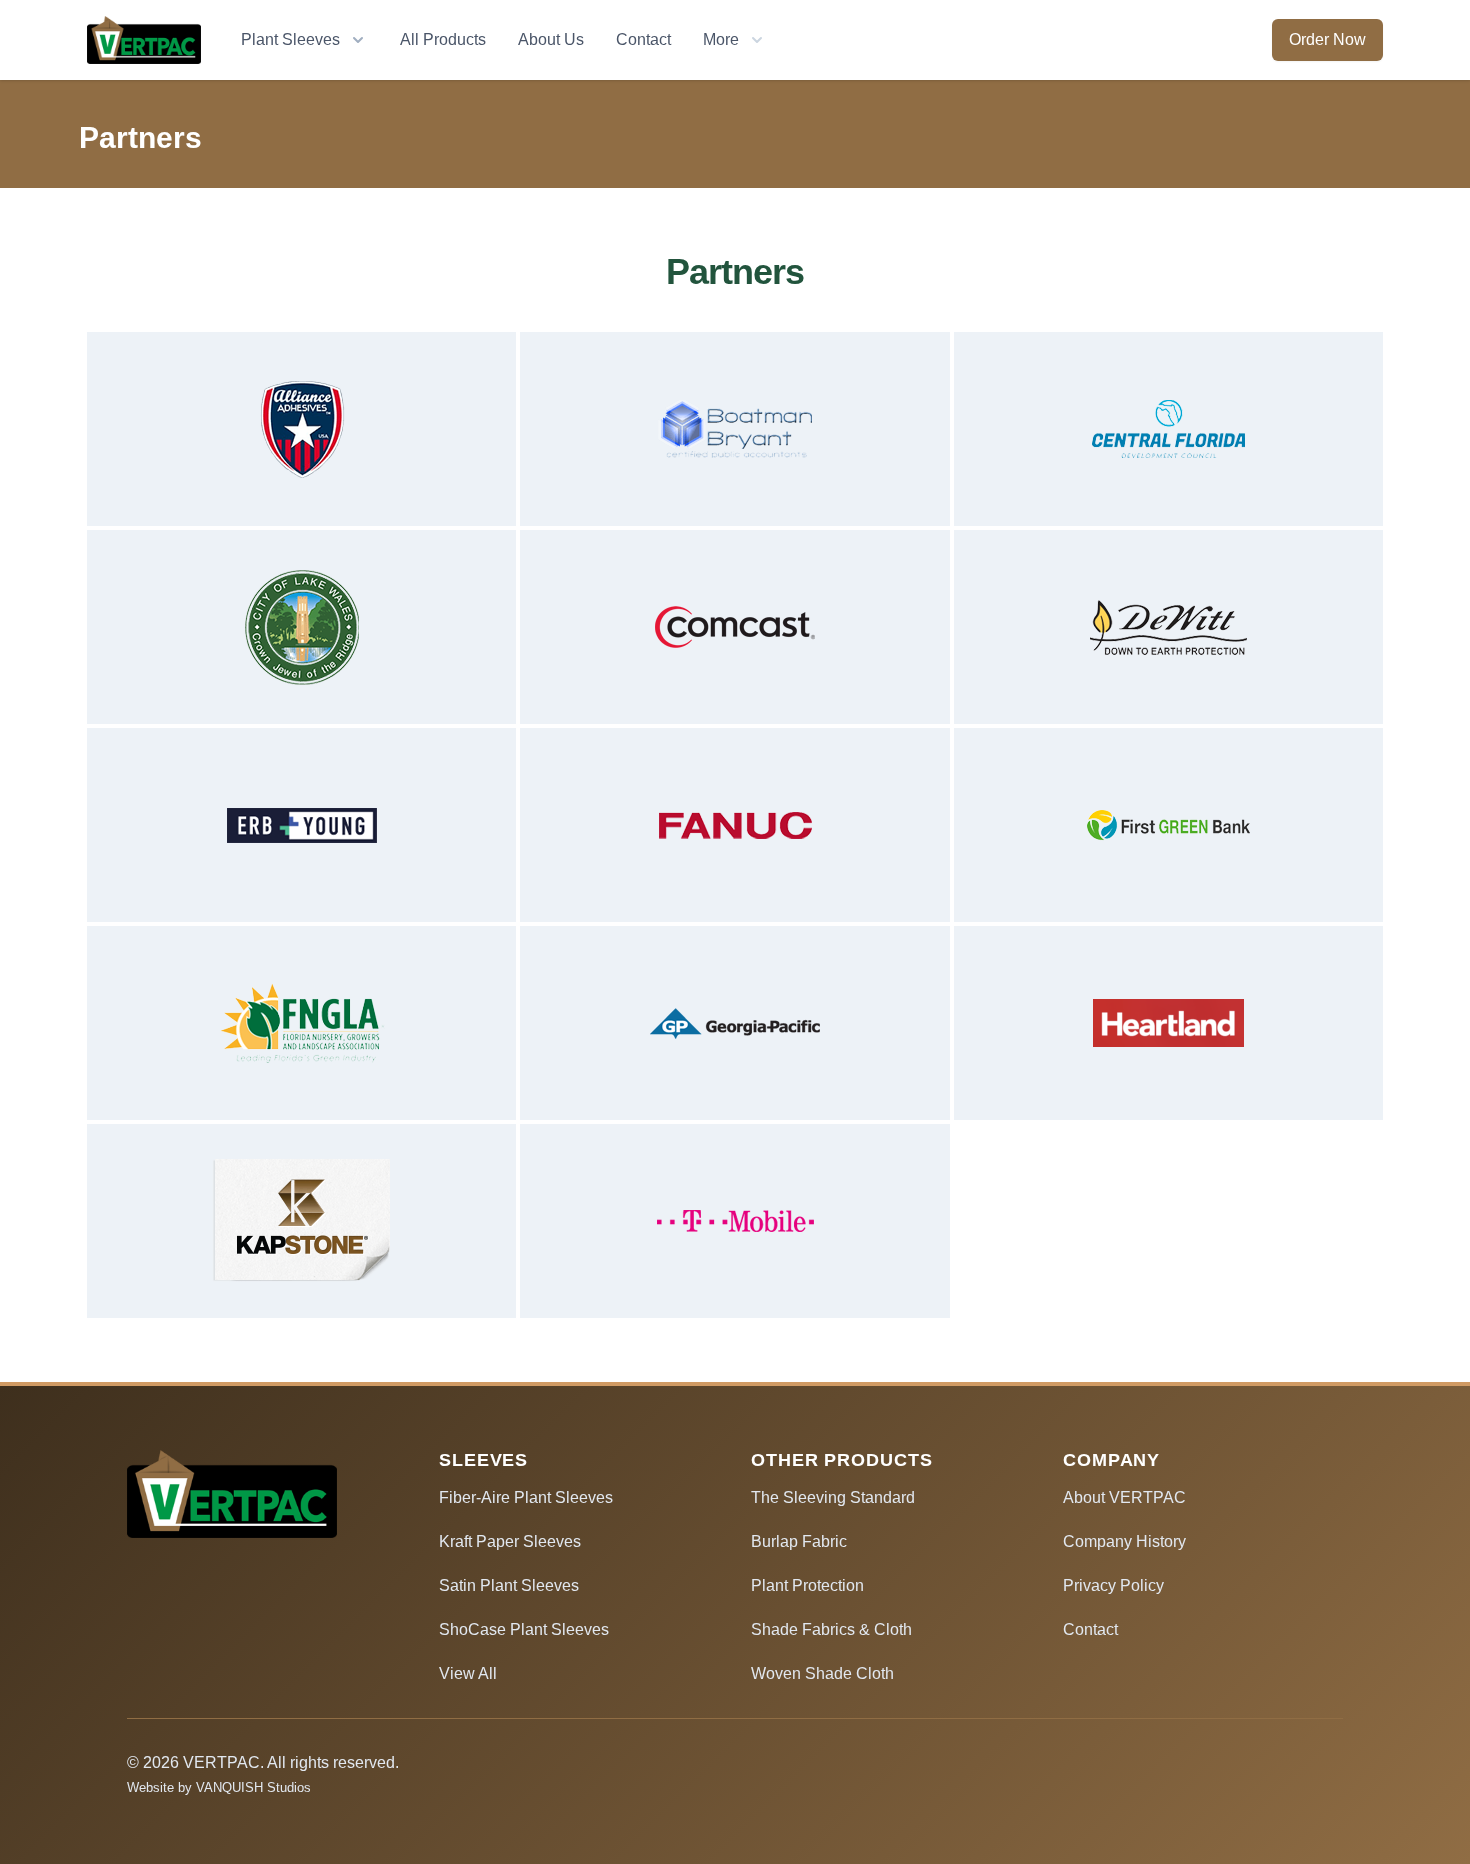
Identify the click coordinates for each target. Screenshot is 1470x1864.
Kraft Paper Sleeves (510, 1541)
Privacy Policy (1113, 1585)
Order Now (1327, 39)
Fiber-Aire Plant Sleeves (526, 1497)
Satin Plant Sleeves (509, 1585)
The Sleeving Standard (833, 1497)
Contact (643, 39)
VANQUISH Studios (253, 1787)
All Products (443, 39)
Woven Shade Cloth (822, 1673)
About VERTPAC (1124, 1497)
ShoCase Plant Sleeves (524, 1629)
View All (468, 1673)
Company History (1124, 1541)
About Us (551, 39)
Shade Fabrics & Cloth (831, 1629)
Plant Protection (807, 1585)
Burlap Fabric (799, 1541)
